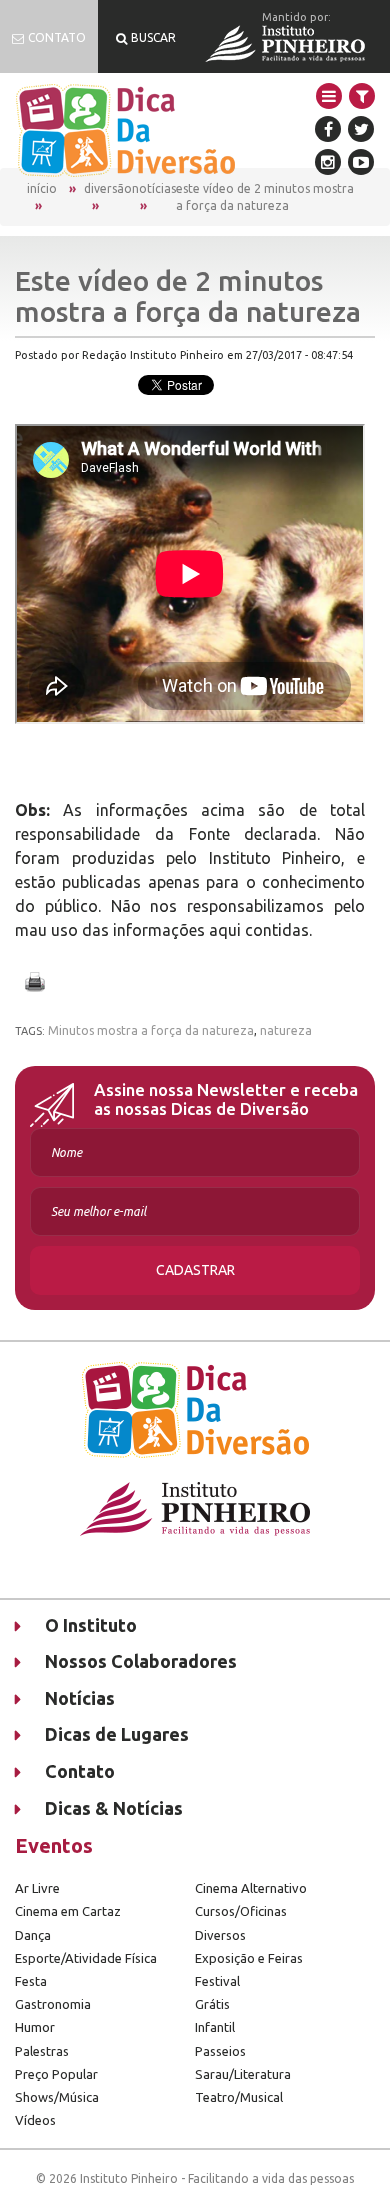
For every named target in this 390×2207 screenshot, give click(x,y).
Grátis (212, 2004)
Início (42, 188)
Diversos (220, 1935)
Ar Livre (37, 1888)
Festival (217, 1981)
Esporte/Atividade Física (86, 1958)
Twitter (361, 129)
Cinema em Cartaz (68, 1911)
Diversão (108, 188)
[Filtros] (362, 96)
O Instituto (91, 1625)
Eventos (54, 1845)
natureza (286, 1030)
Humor (35, 2027)
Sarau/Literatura (243, 2074)
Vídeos (35, 2120)
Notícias (154, 188)
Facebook (328, 129)
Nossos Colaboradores (141, 1661)
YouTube (361, 162)
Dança (33, 1935)
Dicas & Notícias (114, 1808)
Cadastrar (195, 1270)
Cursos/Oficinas (241, 1911)
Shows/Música (57, 2097)
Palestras (42, 2051)
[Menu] (329, 96)
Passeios (220, 2051)
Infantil (215, 2027)
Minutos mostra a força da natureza (151, 1030)
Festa (31, 1981)
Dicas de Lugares (117, 1734)
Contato (80, 1771)
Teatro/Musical (239, 2097)
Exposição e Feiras (249, 1958)
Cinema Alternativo (251, 1888)
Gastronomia (53, 2004)
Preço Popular (56, 2074)
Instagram (328, 162)
